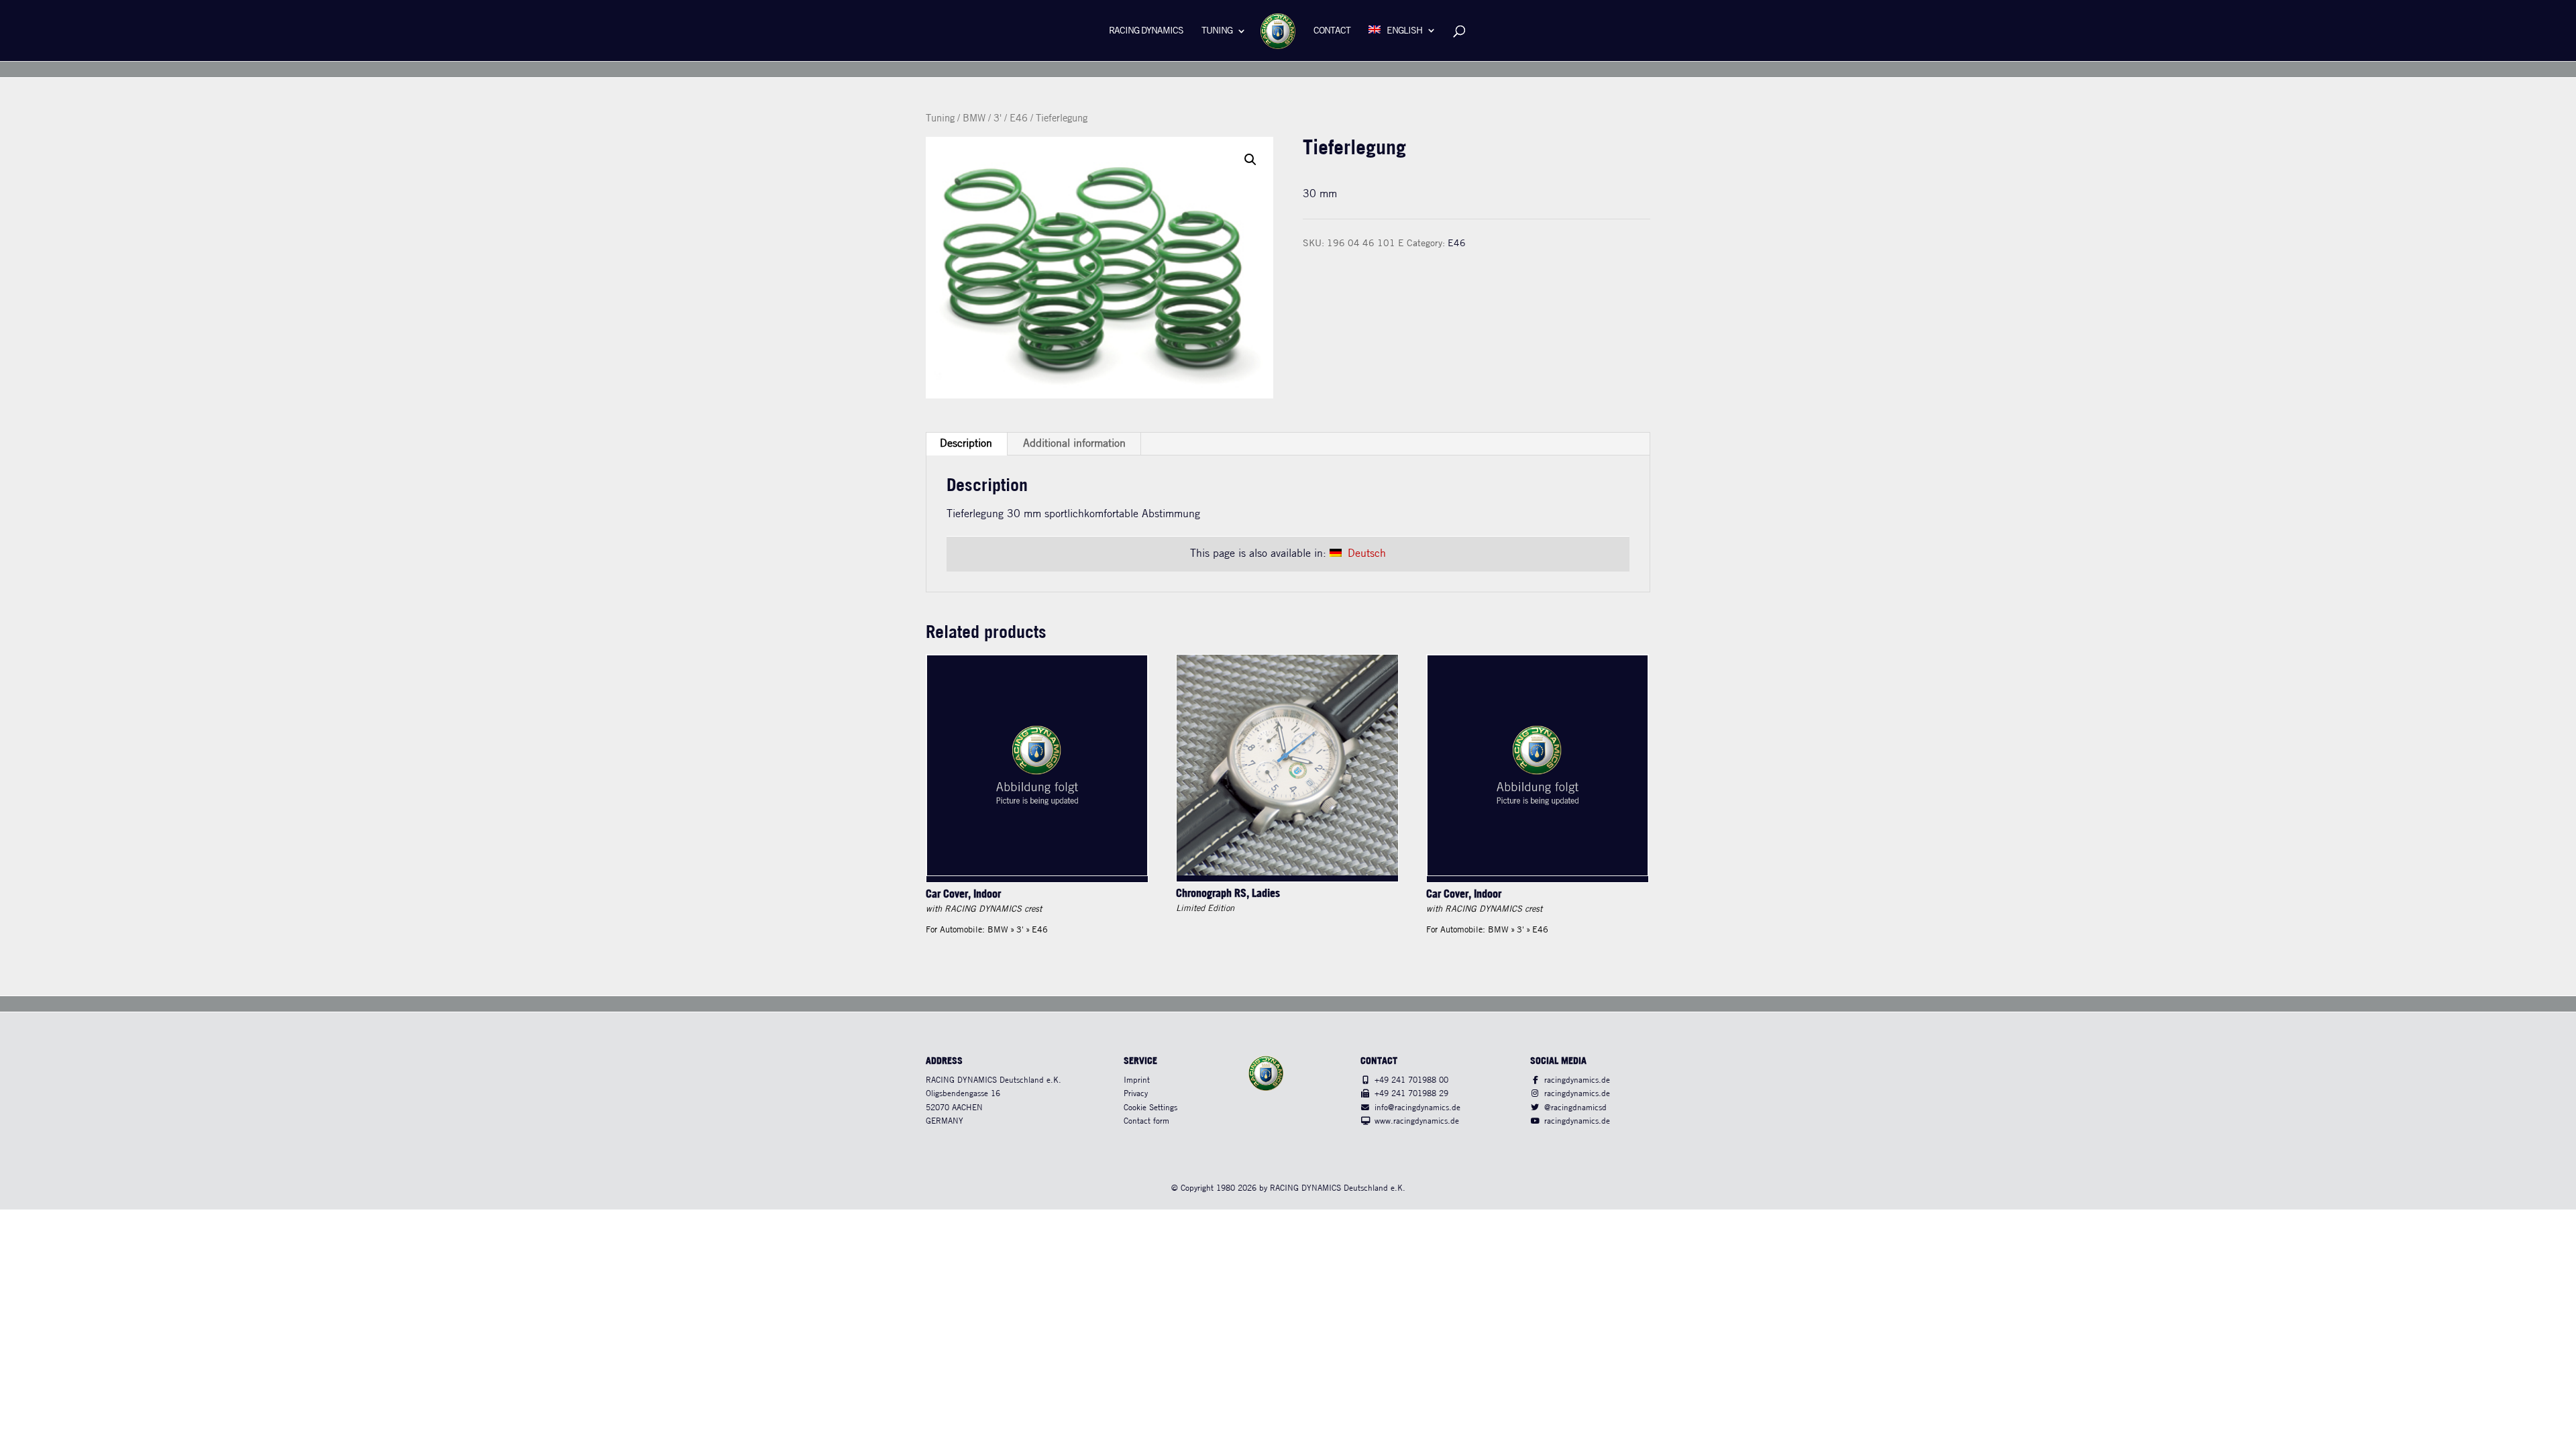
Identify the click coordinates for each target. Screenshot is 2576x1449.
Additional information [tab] (1074, 444)
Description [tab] (966, 444)
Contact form (1146, 1121)
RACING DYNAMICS (1146, 31)
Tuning (1217, 31)
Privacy (1136, 1094)
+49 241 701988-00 (1411, 1080)
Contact (1332, 31)
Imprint (1137, 1080)
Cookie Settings (1150, 1108)
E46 (1019, 119)
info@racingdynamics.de (1417, 1108)
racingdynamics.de (1577, 1080)
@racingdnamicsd (1575, 1108)
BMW (974, 119)
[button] (1250, 160)
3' (998, 119)
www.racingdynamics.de (1417, 1121)
